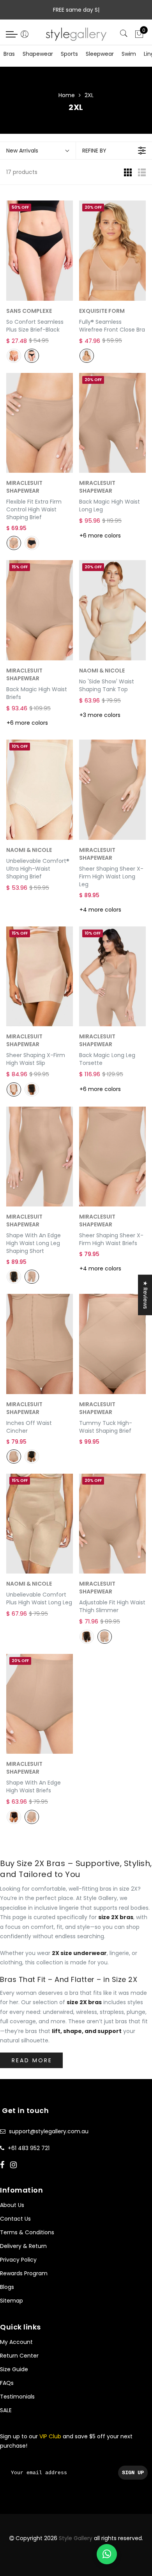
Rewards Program (24, 2273)
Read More (32, 2060)
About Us (12, 2205)
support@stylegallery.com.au (49, 2131)
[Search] (125, 34)
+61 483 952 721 (29, 2148)
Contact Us (15, 2219)
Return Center (19, 2356)
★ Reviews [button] (145, 1295)
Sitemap (11, 2301)
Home (67, 95)
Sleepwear (100, 54)
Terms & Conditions (27, 2232)
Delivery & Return (23, 2246)
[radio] (14, 356)
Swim (129, 54)
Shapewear (38, 54)
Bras (9, 54)
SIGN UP (133, 2473)
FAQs (7, 2383)
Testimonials (17, 2397)
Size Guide (14, 2369)
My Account (16, 2342)
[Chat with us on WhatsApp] (107, 2554)
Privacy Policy (18, 2260)
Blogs (7, 2287)
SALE (6, 2410)
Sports (69, 54)
